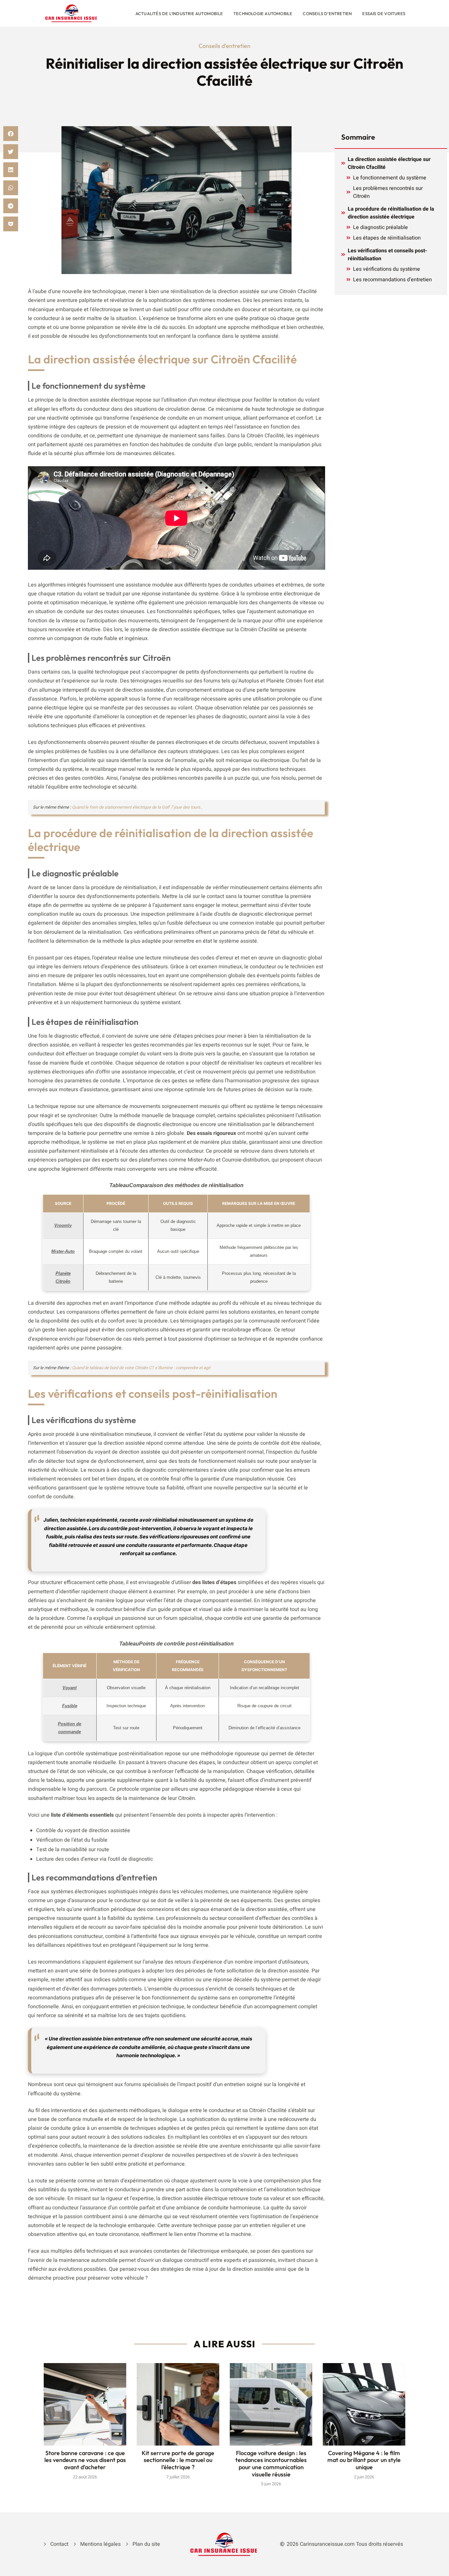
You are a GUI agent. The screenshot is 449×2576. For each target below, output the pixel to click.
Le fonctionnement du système (390, 178)
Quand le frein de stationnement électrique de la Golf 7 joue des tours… (138, 807)
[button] (11, 134)
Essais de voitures (384, 13)
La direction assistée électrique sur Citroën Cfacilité (389, 163)
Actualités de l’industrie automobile (179, 13)
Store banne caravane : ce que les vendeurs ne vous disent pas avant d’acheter (85, 2460)
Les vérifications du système (387, 269)
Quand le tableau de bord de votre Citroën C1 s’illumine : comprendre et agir (141, 1368)
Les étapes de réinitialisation (387, 238)
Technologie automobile (263, 13)
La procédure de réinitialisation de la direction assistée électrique (391, 213)
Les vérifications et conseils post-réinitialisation (387, 255)
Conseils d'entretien (225, 46)
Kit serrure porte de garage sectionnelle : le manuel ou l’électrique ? (178, 2460)
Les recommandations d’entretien (392, 280)
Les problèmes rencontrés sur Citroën (388, 192)
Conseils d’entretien (327, 13)
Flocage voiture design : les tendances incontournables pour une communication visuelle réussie (271, 2464)
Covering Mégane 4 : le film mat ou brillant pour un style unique (364, 2460)
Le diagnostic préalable (380, 227)
